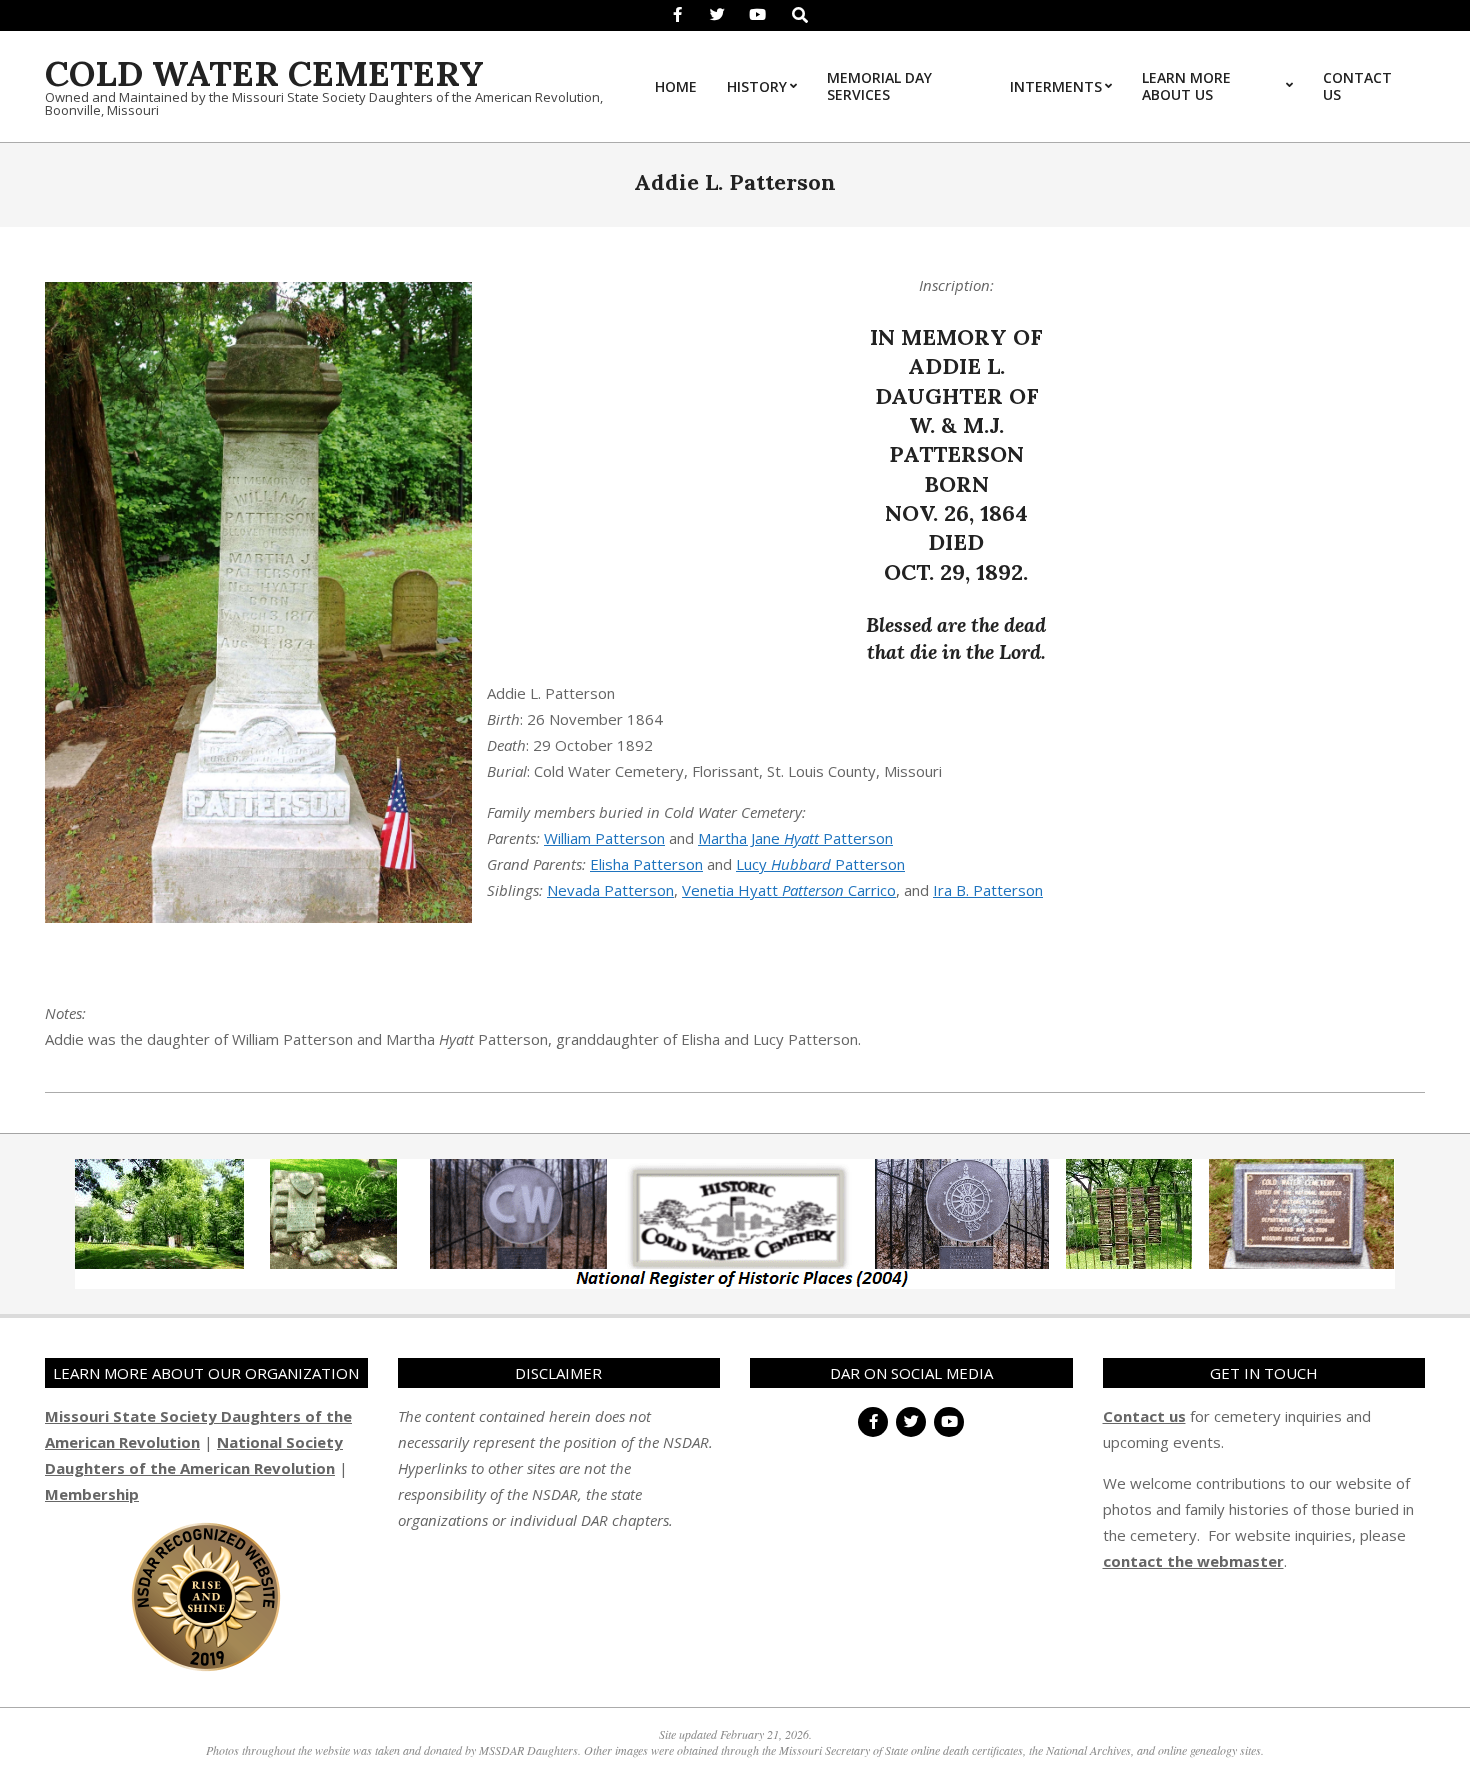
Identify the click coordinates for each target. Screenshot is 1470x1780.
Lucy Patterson (820, 864)
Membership (92, 1494)
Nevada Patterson (610, 890)
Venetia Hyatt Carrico (789, 890)
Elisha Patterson (646, 864)
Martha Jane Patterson (795, 838)
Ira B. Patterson (988, 890)
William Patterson (604, 838)
